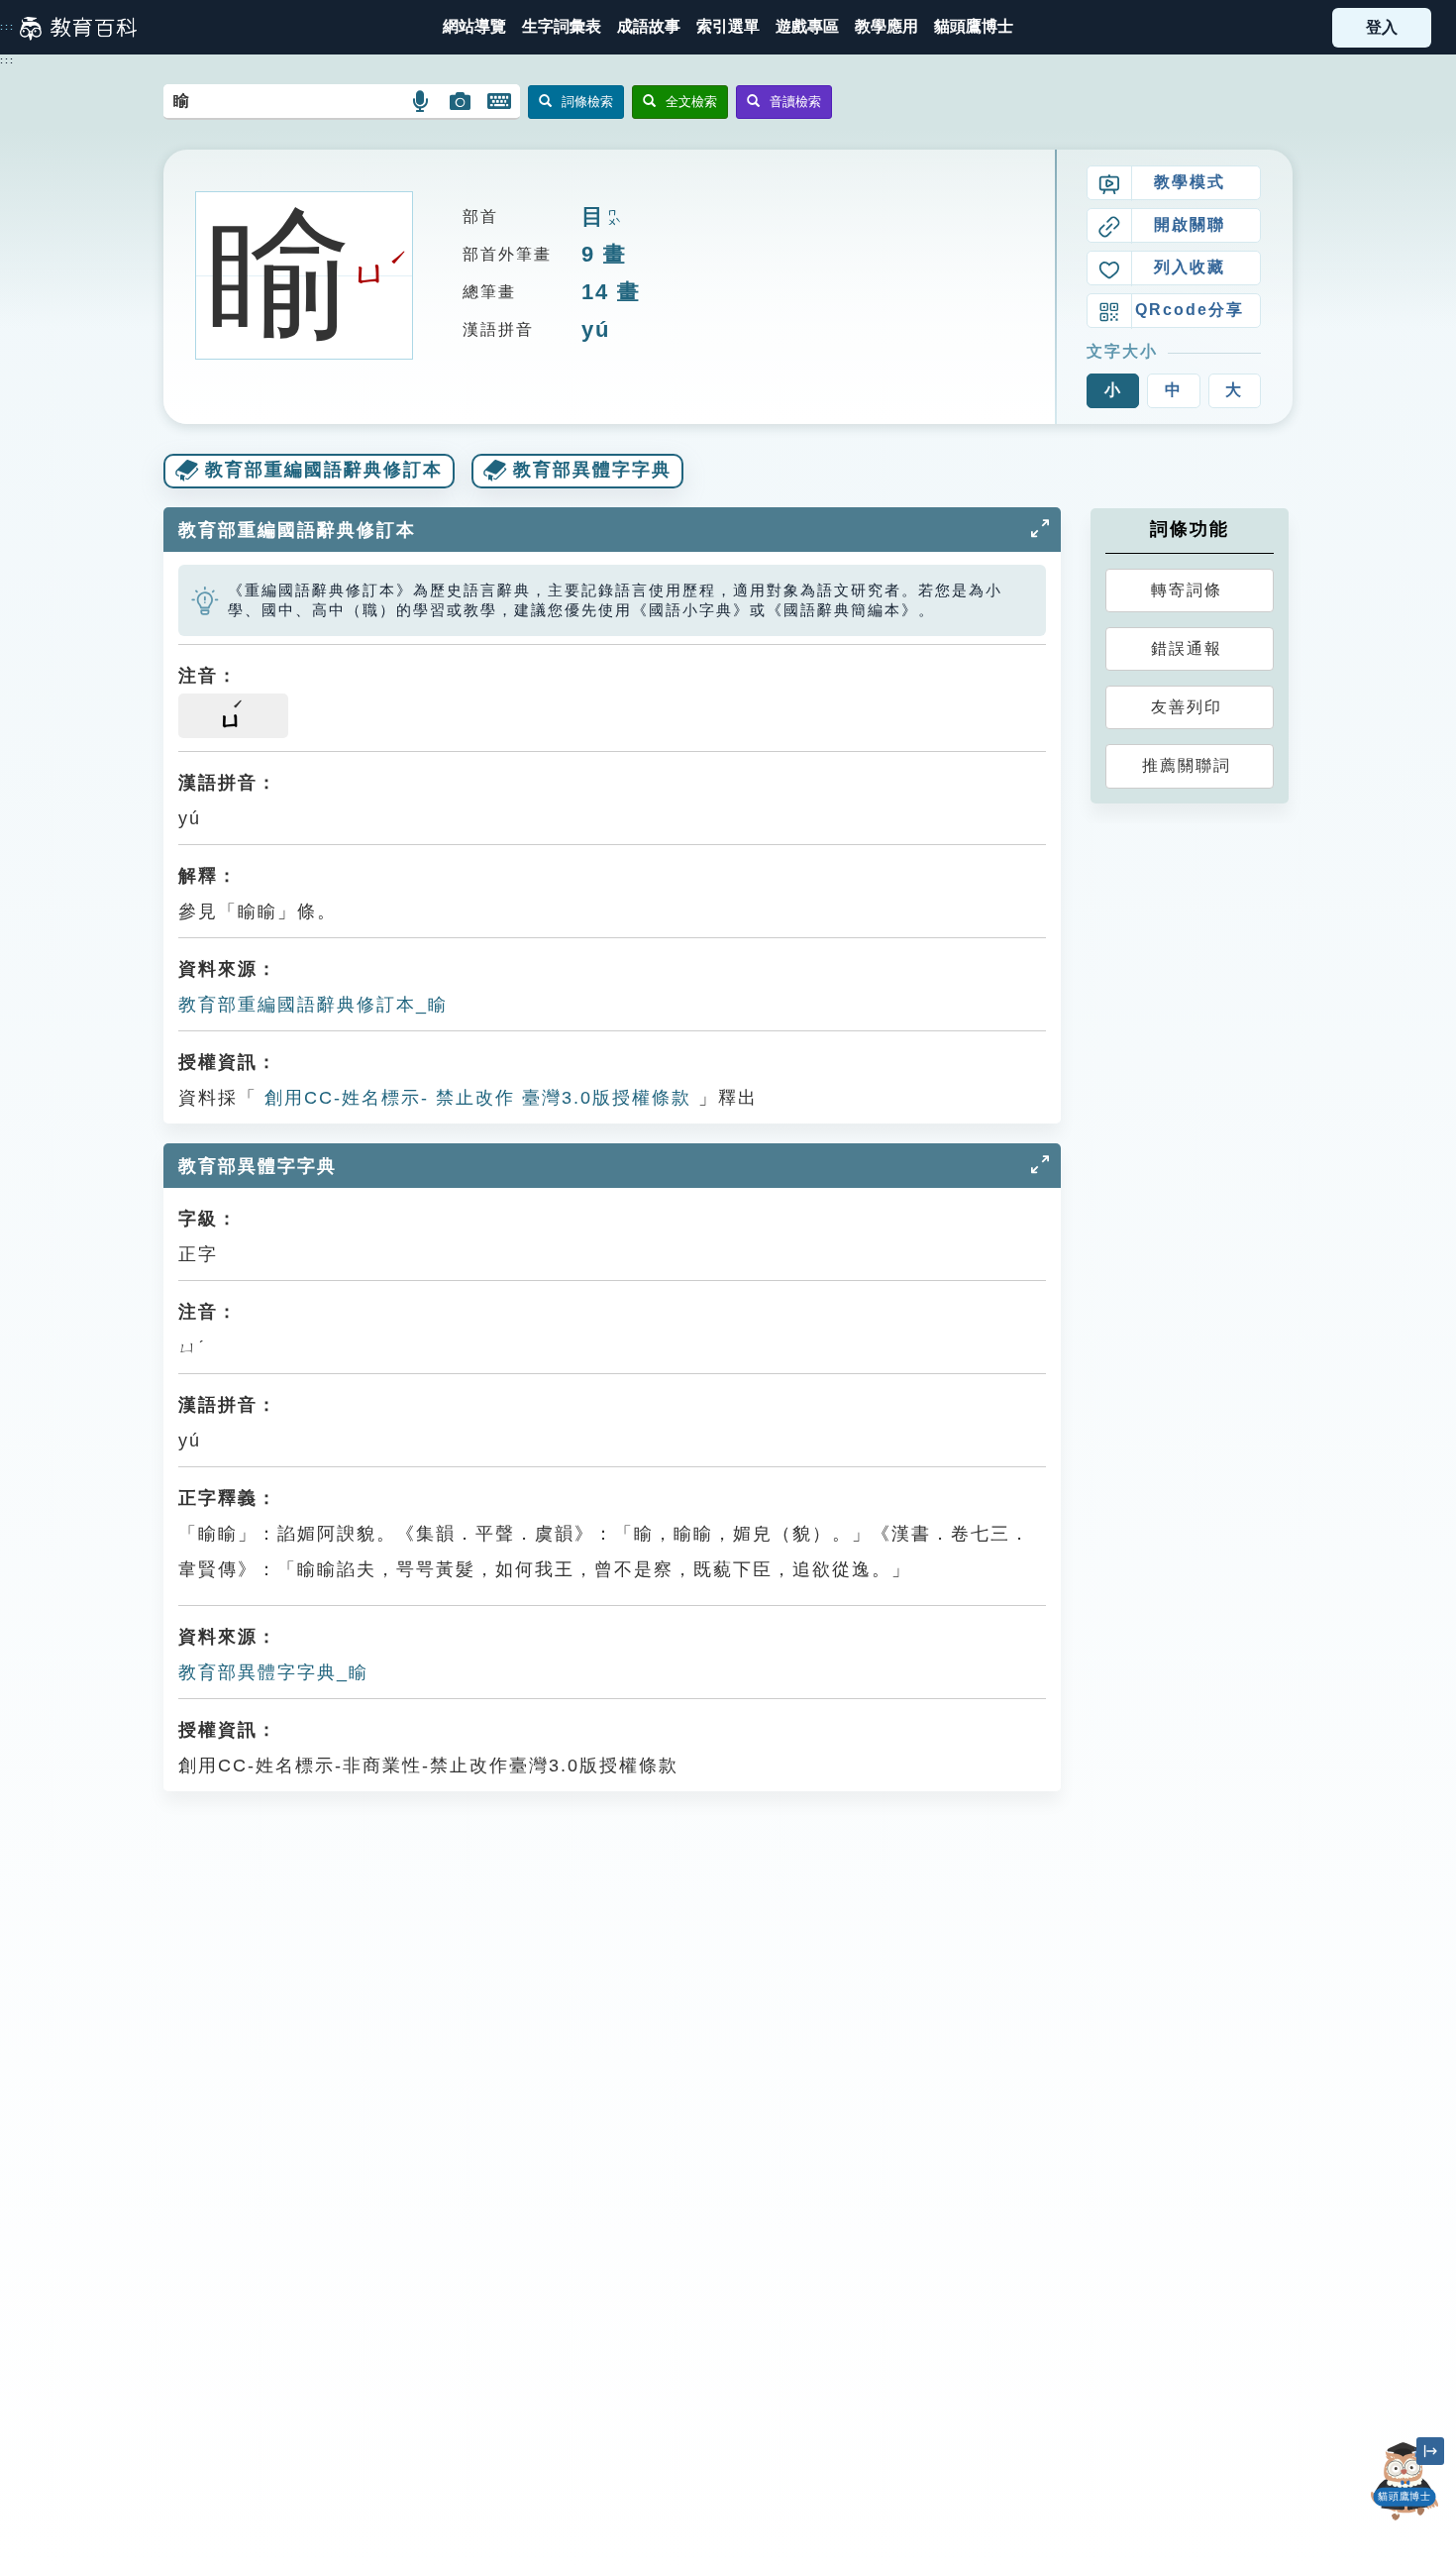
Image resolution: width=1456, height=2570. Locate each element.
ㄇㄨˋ (612, 218)
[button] (728, 27)
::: (7, 27)
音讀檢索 (795, 102)
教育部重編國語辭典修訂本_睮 (313, 1005)
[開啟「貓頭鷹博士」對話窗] (1405, 2481)
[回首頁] (78, 28)
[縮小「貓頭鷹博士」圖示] (1430, 2451)
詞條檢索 (587, 102)
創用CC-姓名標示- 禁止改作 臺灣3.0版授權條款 (474, 1098)
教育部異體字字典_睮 (273, 1672)
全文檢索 (691, 102)
